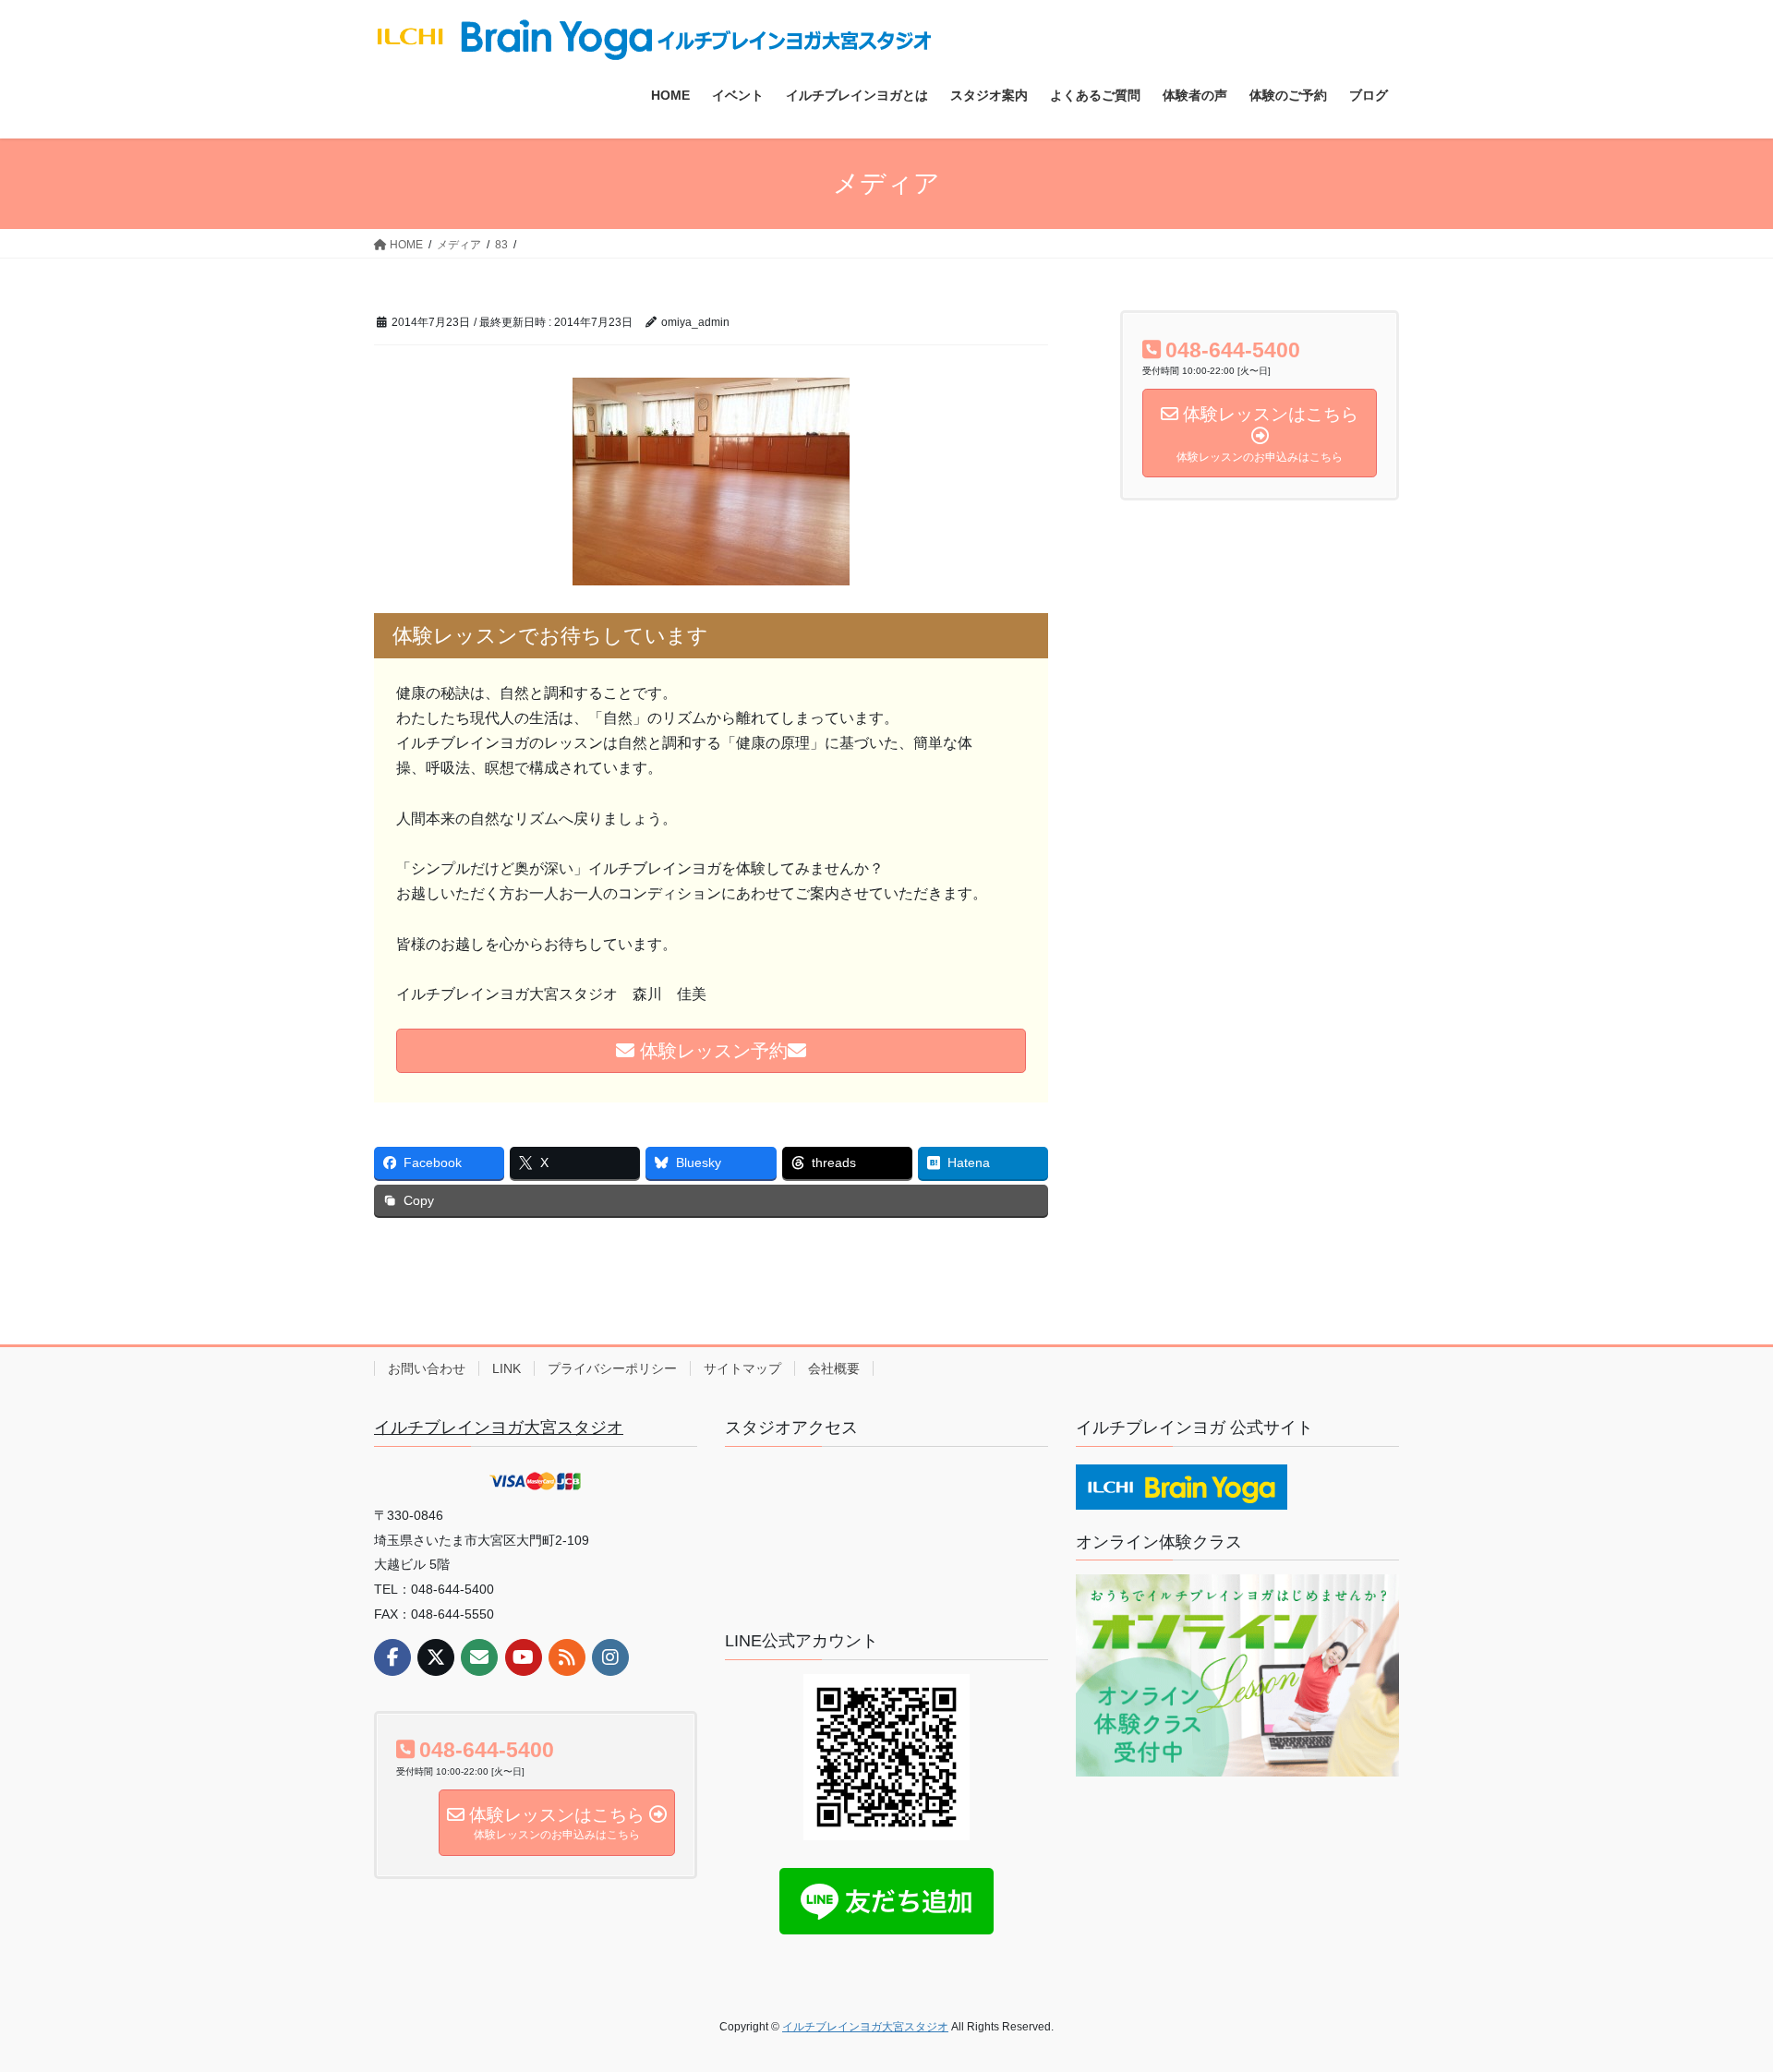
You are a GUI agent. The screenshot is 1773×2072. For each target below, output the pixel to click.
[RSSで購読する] (567, 1657)
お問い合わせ (427, 1368)
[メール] (479, 1657)
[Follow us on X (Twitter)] (436, 1657)
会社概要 (834, 1368)
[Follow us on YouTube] (524, 1657)
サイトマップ (742, 1368)
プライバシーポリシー (612, 1368)
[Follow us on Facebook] (392, 1657)
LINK (507, 1368)
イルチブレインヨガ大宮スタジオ (499, 1428)
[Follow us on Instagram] (610, 1657)
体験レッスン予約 (711, 1051)
